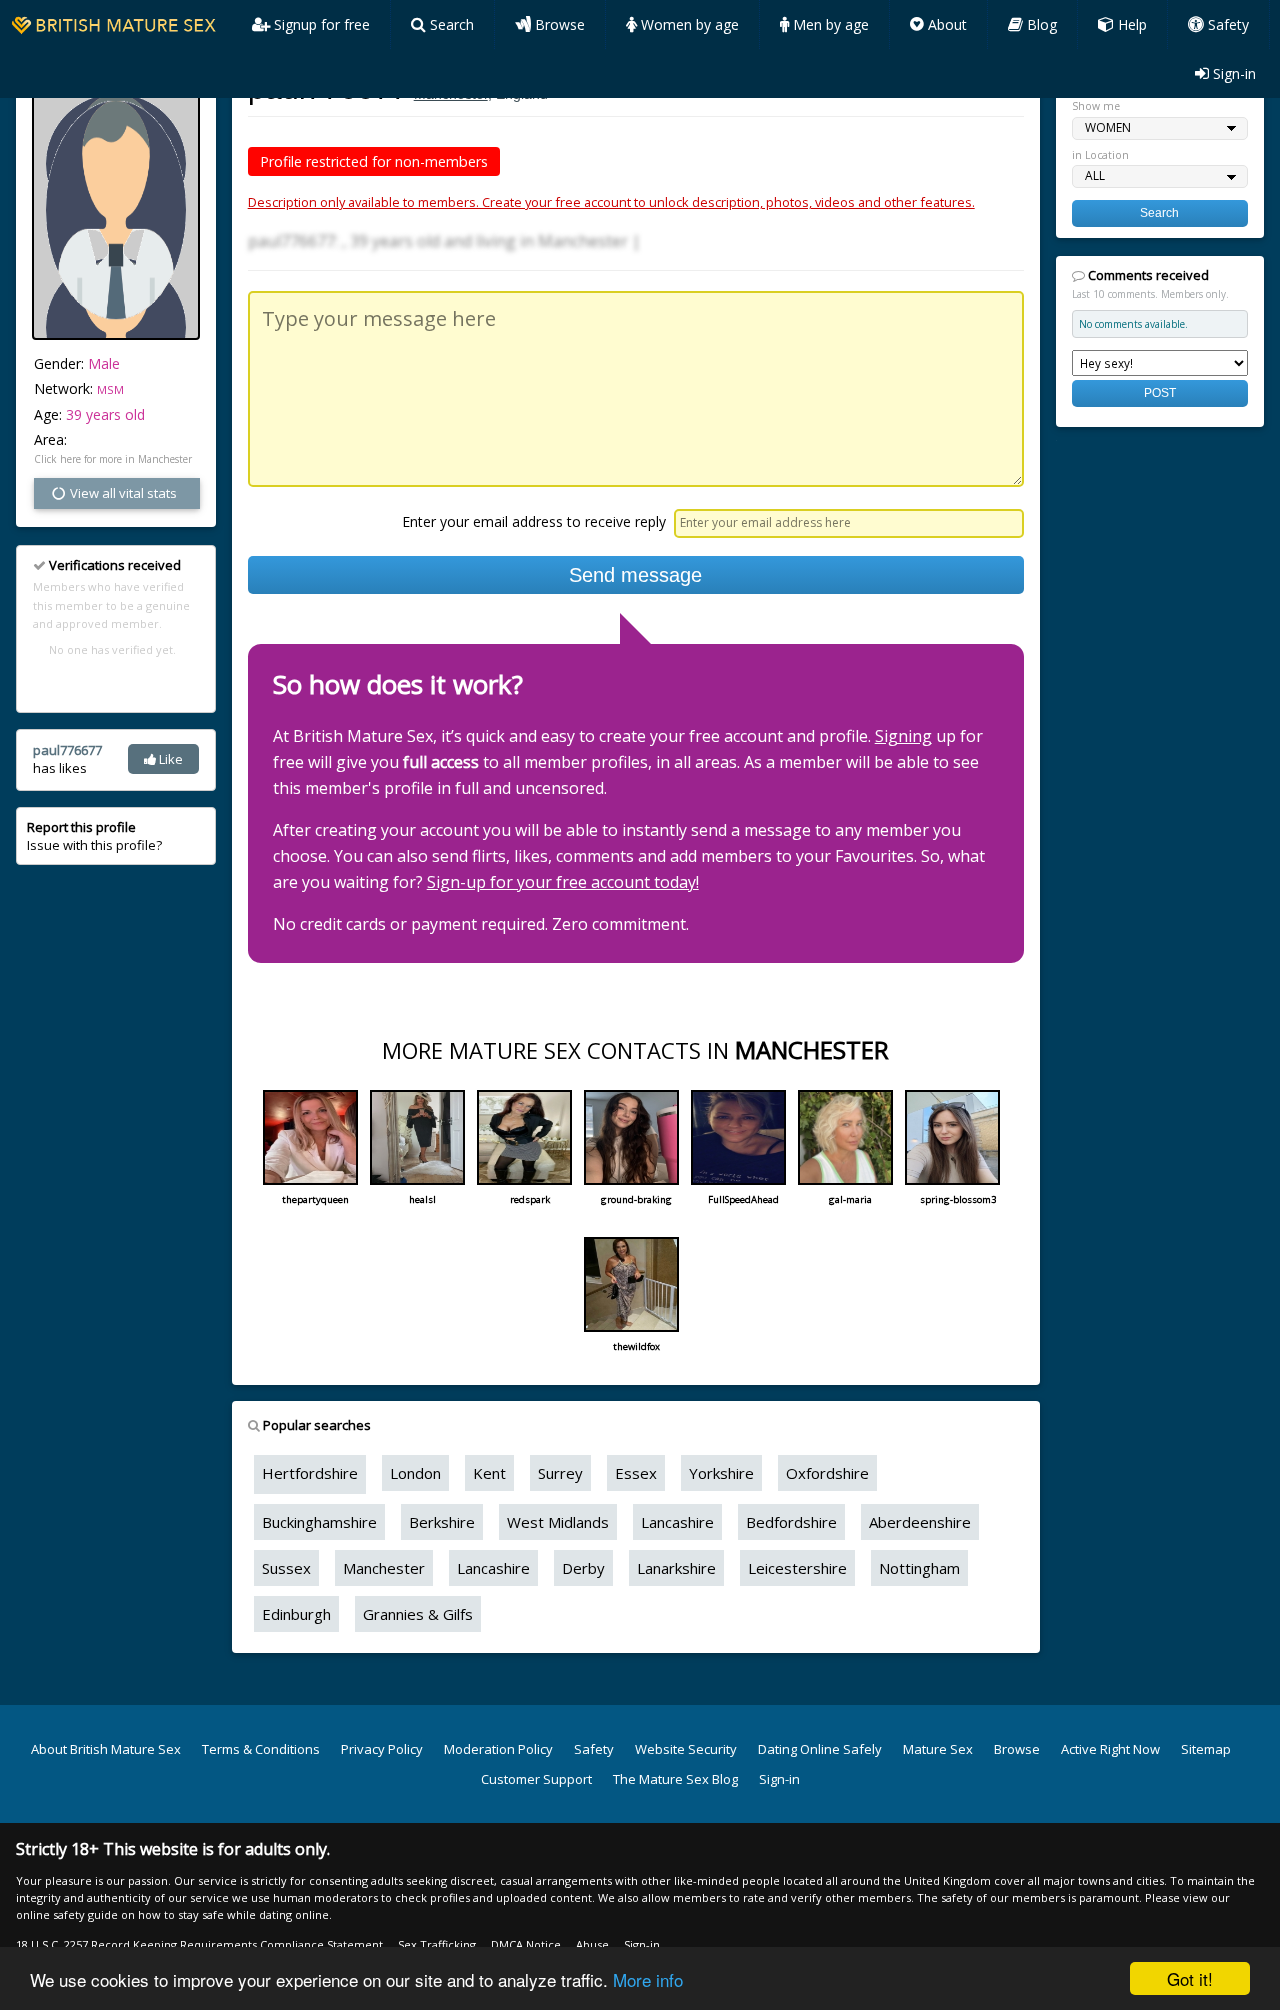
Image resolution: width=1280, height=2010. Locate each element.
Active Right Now (1110, 1749)
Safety (1226, 24)
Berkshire (442, 1522)
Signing (903, 736)
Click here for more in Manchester (113, 459)
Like (169, 759)
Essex (636, 1473)
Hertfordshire (310, 1473)
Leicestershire (797, 1568)
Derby (583, 1568)
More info (648, 1979)
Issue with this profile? (94, 836)
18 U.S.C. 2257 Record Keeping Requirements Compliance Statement (199, 1944)
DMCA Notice (526, 1944)
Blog (1040, 24)
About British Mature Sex (106, 1749)
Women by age (688, 24)
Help (1130, 24)
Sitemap (1206, 1749)
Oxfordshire (827, 1473)
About (945, 24)
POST (1160, 392)
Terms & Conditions (261, 1749)
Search (450, 24)
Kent (489, 1473)
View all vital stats (122, 493)
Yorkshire (721, 1473)
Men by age (829, 24)
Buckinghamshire (319, 1522)
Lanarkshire (676, 1568)
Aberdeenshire (920, 1522)
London (415, 1473)
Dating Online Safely (820, 1749)
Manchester (384, 1568)
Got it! (1190, 1978)
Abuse (592, 1944)
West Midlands (558, 1522)
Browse (558, 24)
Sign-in (1232, 73)
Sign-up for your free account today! (563, 882)
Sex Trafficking (437, 1944)
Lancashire (677, 1522)
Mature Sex (938, 1749)
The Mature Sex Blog (675, 1779)
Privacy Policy (382, 1749)
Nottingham (919, 1568)
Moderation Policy (498, 1749)
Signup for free (320, 24)
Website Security (686, 1749)
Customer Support (536, 1779)
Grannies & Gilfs (418, 1614)
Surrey (560, 1473)
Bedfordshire (791, 1522)
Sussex (286, 1568)
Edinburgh (296, 1614)
